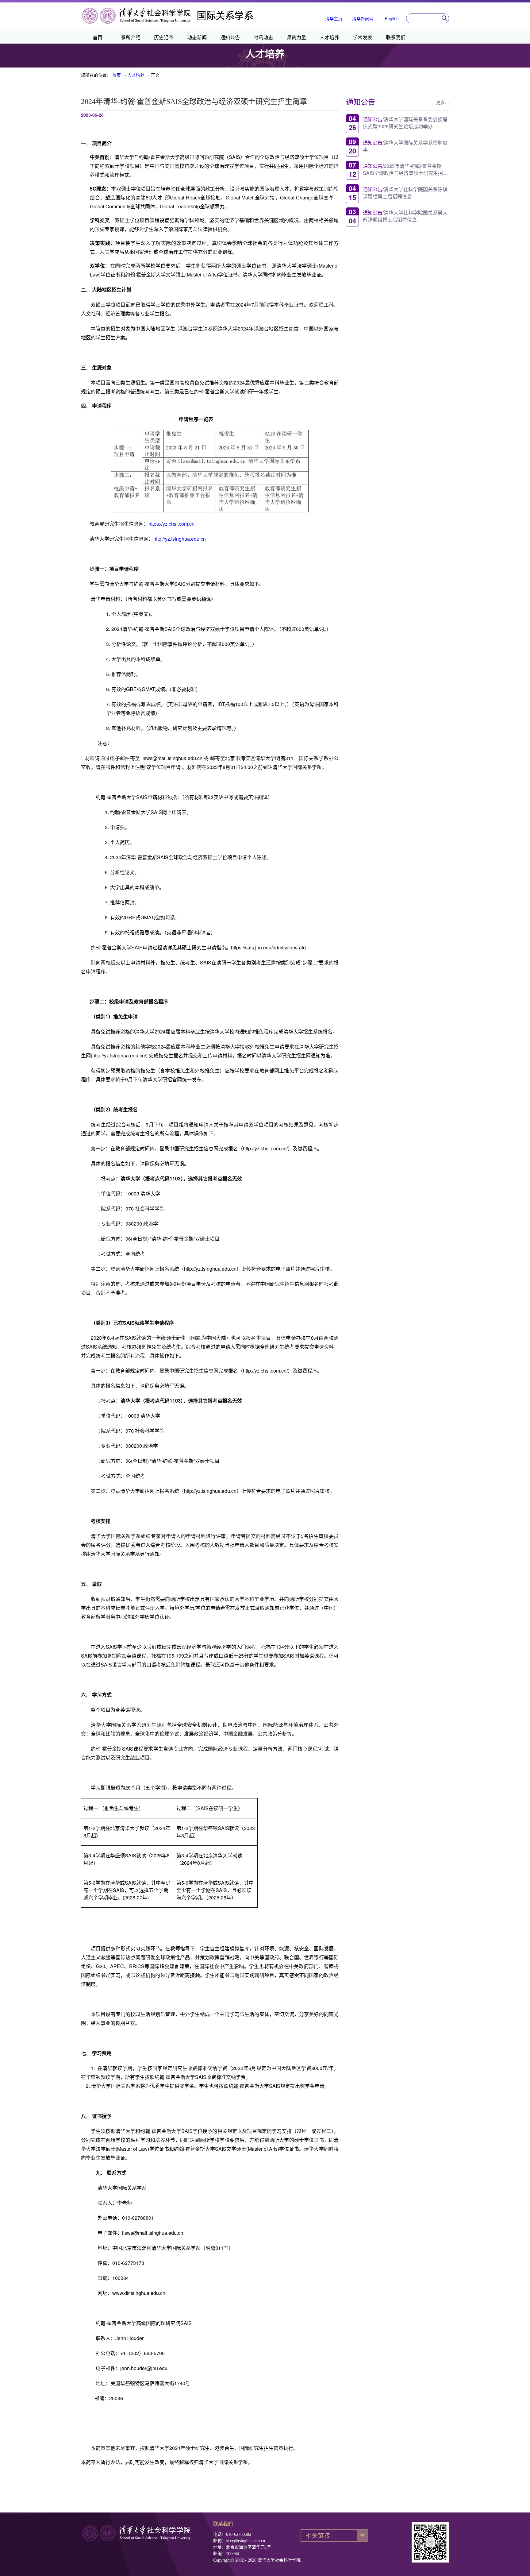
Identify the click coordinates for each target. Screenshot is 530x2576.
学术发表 (363, 37)
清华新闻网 (363, 18)
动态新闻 (197, 37)
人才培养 (329, 37)
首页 (98, 37)
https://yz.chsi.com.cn (171, 524)
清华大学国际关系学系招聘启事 (405, 146)
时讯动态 (263, 37)
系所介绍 (131, 37)
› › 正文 (136, 75)
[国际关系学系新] (168, 23)
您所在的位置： (96, 75)
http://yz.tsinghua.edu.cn (180, 539)
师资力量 (296, 37)
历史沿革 (164, 37)
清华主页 (334, 18)
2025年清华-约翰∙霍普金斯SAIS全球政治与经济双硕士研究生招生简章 (405, 169)
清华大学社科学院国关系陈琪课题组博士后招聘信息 (405, 192)
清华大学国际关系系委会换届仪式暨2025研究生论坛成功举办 (405, 122)
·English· (392, 18)
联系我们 (396, 37)
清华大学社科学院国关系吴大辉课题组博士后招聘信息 (405, 216)
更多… (443, 102)
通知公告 (230, 37)
